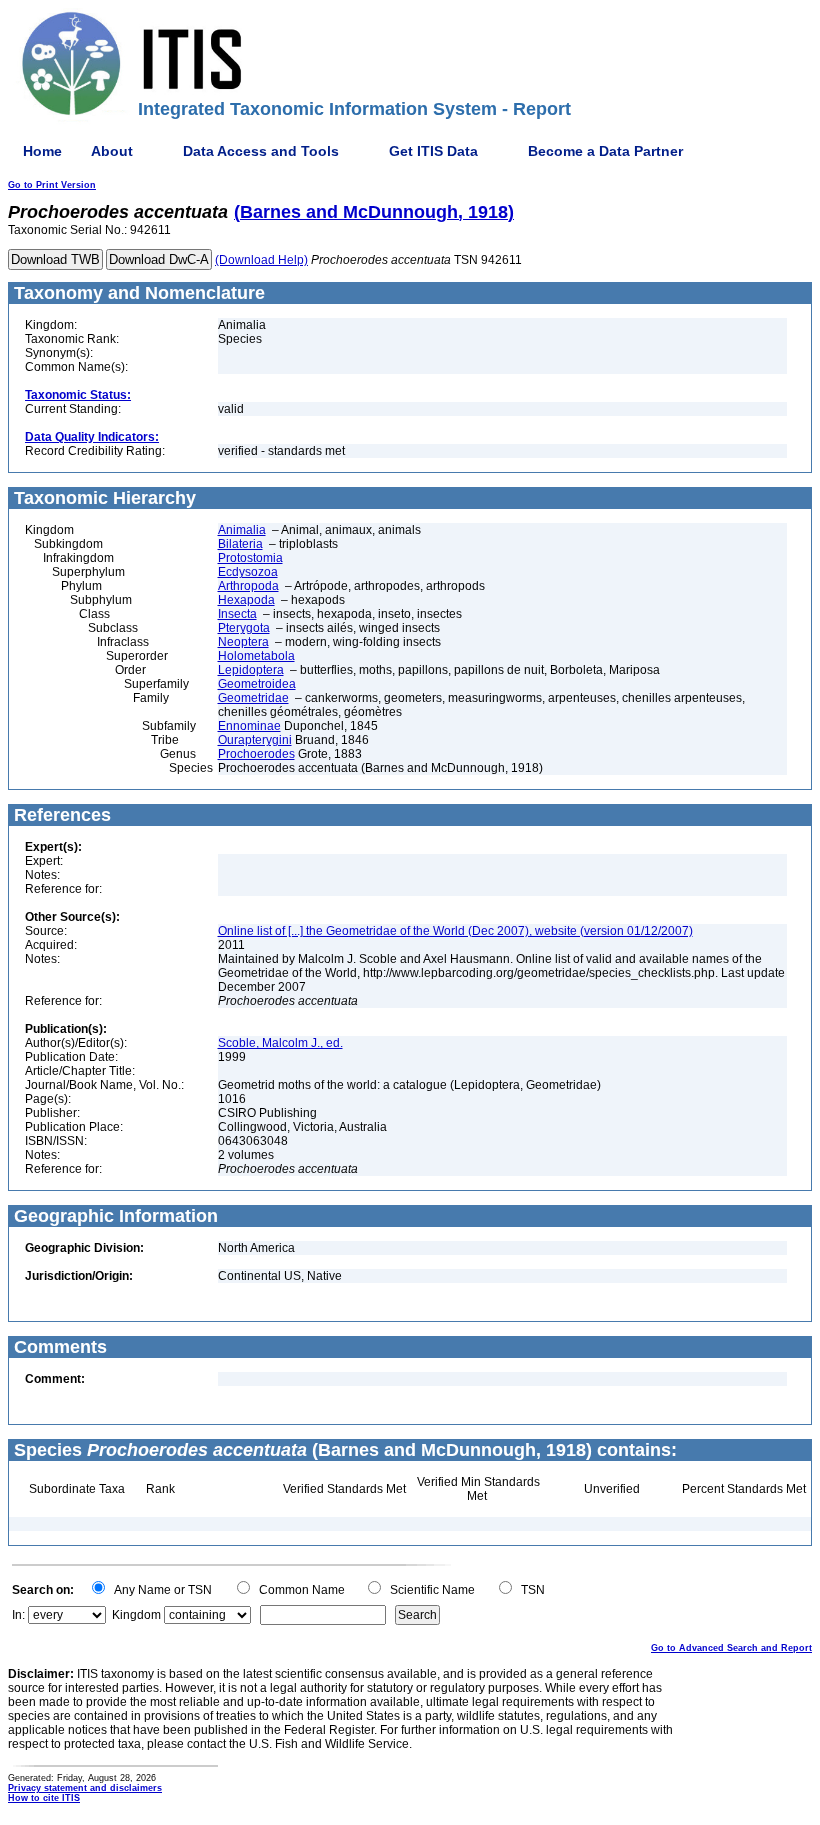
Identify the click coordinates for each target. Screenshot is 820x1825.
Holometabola (256, 656)
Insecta (237, 614)
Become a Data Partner (605, 151)
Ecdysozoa (248, 572)
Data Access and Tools (261, 151)
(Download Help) (261, 260)
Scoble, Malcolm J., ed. (280, 1043)
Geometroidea (257, 684)
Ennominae (249, 726)
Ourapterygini (255, 740)
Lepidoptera (251, 670)
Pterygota (244, 628)
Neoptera (243, 642)
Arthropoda (248, 586)
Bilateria (240, 544)
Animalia (242, 530)
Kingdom (136, 1615)
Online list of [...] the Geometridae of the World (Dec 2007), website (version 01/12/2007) (455, 931)
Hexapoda (246, 600)
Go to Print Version (52, 185)
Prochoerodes (256, 754)
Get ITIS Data (433, 151)
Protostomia (250, 558)
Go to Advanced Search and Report (731, 1648)
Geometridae (253, 698)
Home (42, 151)
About (112, 151)
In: (18, 1615)
